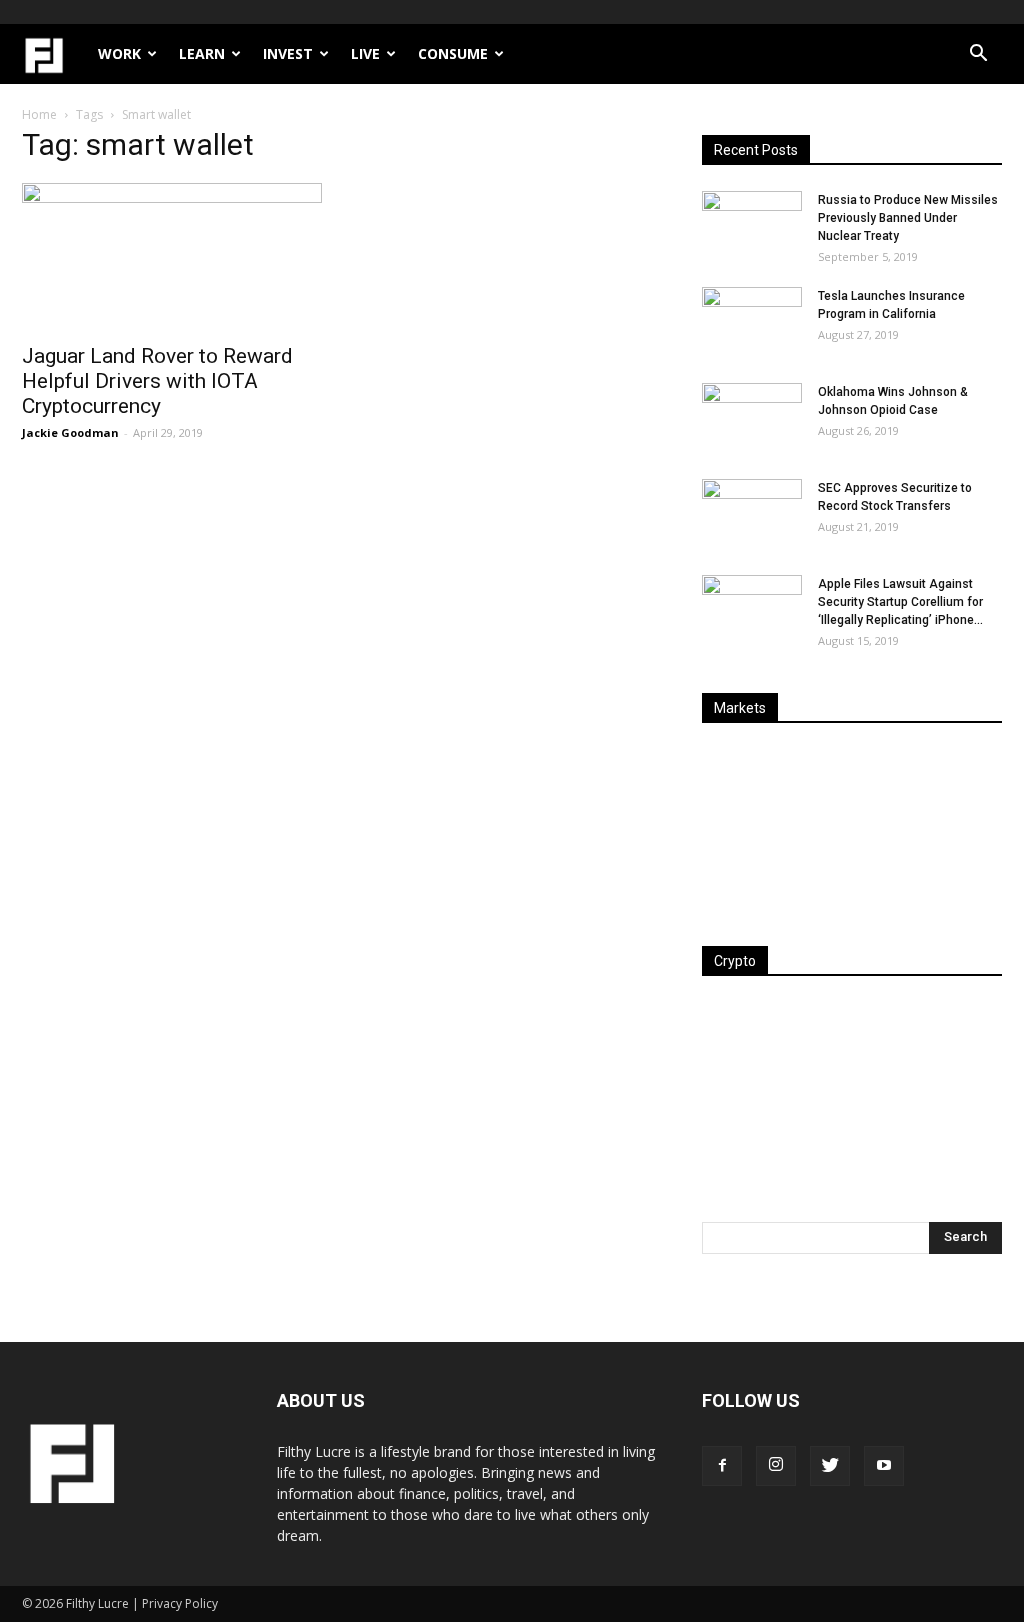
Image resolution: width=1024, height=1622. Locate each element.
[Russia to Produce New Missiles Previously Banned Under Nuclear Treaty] (752, 226)
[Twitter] (830, 1466)
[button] (978, 55)
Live (365, 53)
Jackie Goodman (70, 432)
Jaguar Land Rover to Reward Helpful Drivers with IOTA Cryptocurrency (157, 381)
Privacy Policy (180, 1603)
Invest (288, 53)
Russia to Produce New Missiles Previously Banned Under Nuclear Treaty (908, 218)
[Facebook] (722, 1466)
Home (39, 114)
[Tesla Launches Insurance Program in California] (752, 322)
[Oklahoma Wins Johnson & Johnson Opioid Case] (752, 418)
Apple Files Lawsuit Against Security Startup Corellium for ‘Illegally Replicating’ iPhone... (900, 602)
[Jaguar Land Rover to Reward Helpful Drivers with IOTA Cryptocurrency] (172, 257)
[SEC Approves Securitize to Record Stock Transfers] (752, 514)
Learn (202, 53)
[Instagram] (776, 1466)
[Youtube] (884, 1466)
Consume (453, 53)
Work (119, 53)
